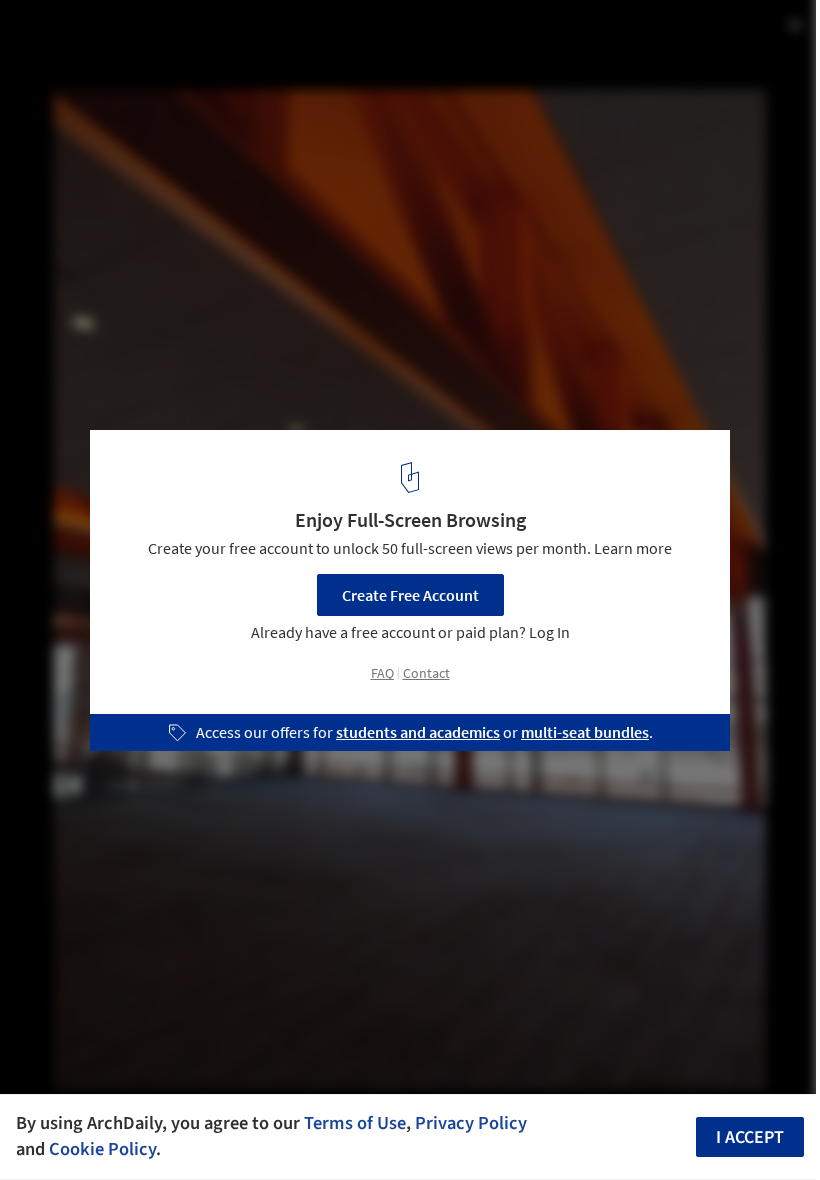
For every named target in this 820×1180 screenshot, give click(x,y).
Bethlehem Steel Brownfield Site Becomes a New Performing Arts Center (266, 53)
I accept (750, 1137)
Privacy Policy (471, 1123)
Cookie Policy (102, 1149)
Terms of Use (355, 1123)
